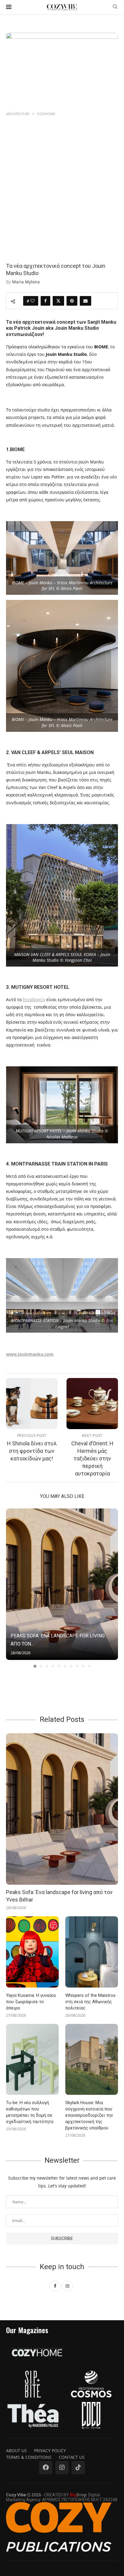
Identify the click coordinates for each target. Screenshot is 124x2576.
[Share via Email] (85, 301)
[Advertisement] (62, 182)
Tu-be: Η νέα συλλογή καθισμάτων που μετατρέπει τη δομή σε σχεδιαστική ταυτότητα (30, 2112)
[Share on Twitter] (58, 301)
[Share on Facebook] (45, 301)
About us (16, 2451)
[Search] (115, 7)
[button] (11, 1588)
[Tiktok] (78, 2468)
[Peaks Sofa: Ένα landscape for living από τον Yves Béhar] (62, 1584)
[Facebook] (46, 2468)
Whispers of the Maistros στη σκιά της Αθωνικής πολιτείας (90, 2002)
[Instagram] (62, 2468)
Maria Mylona (26, 282)
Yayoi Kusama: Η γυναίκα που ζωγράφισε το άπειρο (31, 2002)
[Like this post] (33, 301)
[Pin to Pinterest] (72, 301)
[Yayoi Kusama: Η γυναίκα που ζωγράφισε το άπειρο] (32, 1952)
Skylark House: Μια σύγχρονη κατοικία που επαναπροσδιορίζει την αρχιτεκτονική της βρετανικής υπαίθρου (89, 2115)
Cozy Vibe (16, 2495)
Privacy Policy (50, 2451)
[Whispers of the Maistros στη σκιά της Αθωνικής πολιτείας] (92, 1952)
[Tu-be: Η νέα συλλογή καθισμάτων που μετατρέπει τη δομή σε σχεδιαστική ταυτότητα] (32, 2060)
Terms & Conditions (29, 2457)
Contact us (72, 2457)
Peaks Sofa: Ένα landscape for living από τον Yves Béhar (59, 1896)
